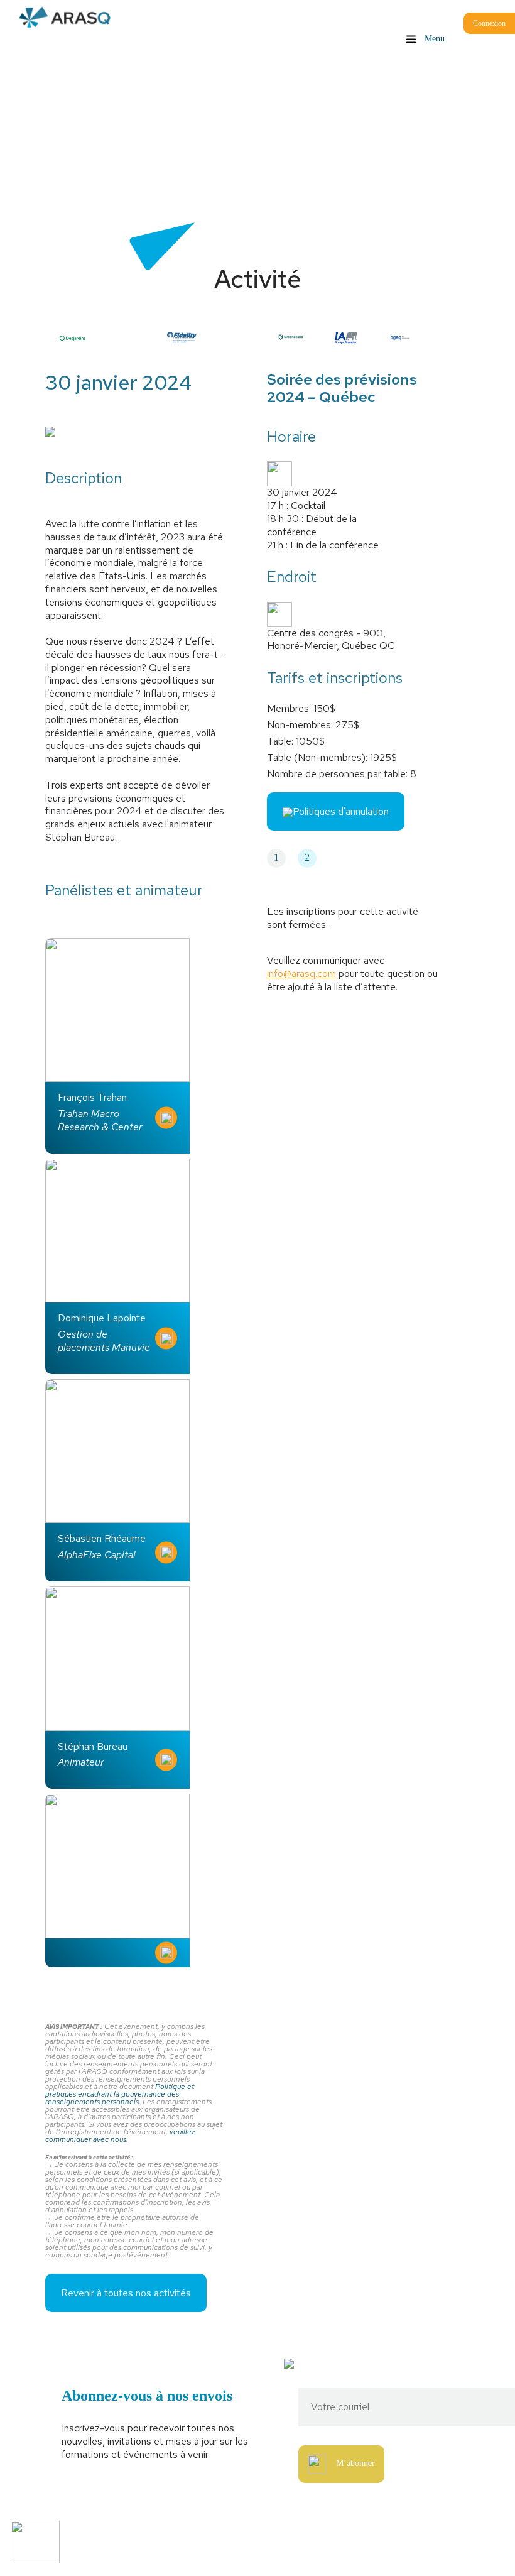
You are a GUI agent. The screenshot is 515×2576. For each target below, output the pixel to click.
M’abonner (355, 2463)
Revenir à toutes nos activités (126, 2293)
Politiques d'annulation (341, 811)
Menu (433, 39)
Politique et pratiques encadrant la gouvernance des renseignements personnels (120, 2094)
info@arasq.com (301, 974)
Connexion (489, 23)
